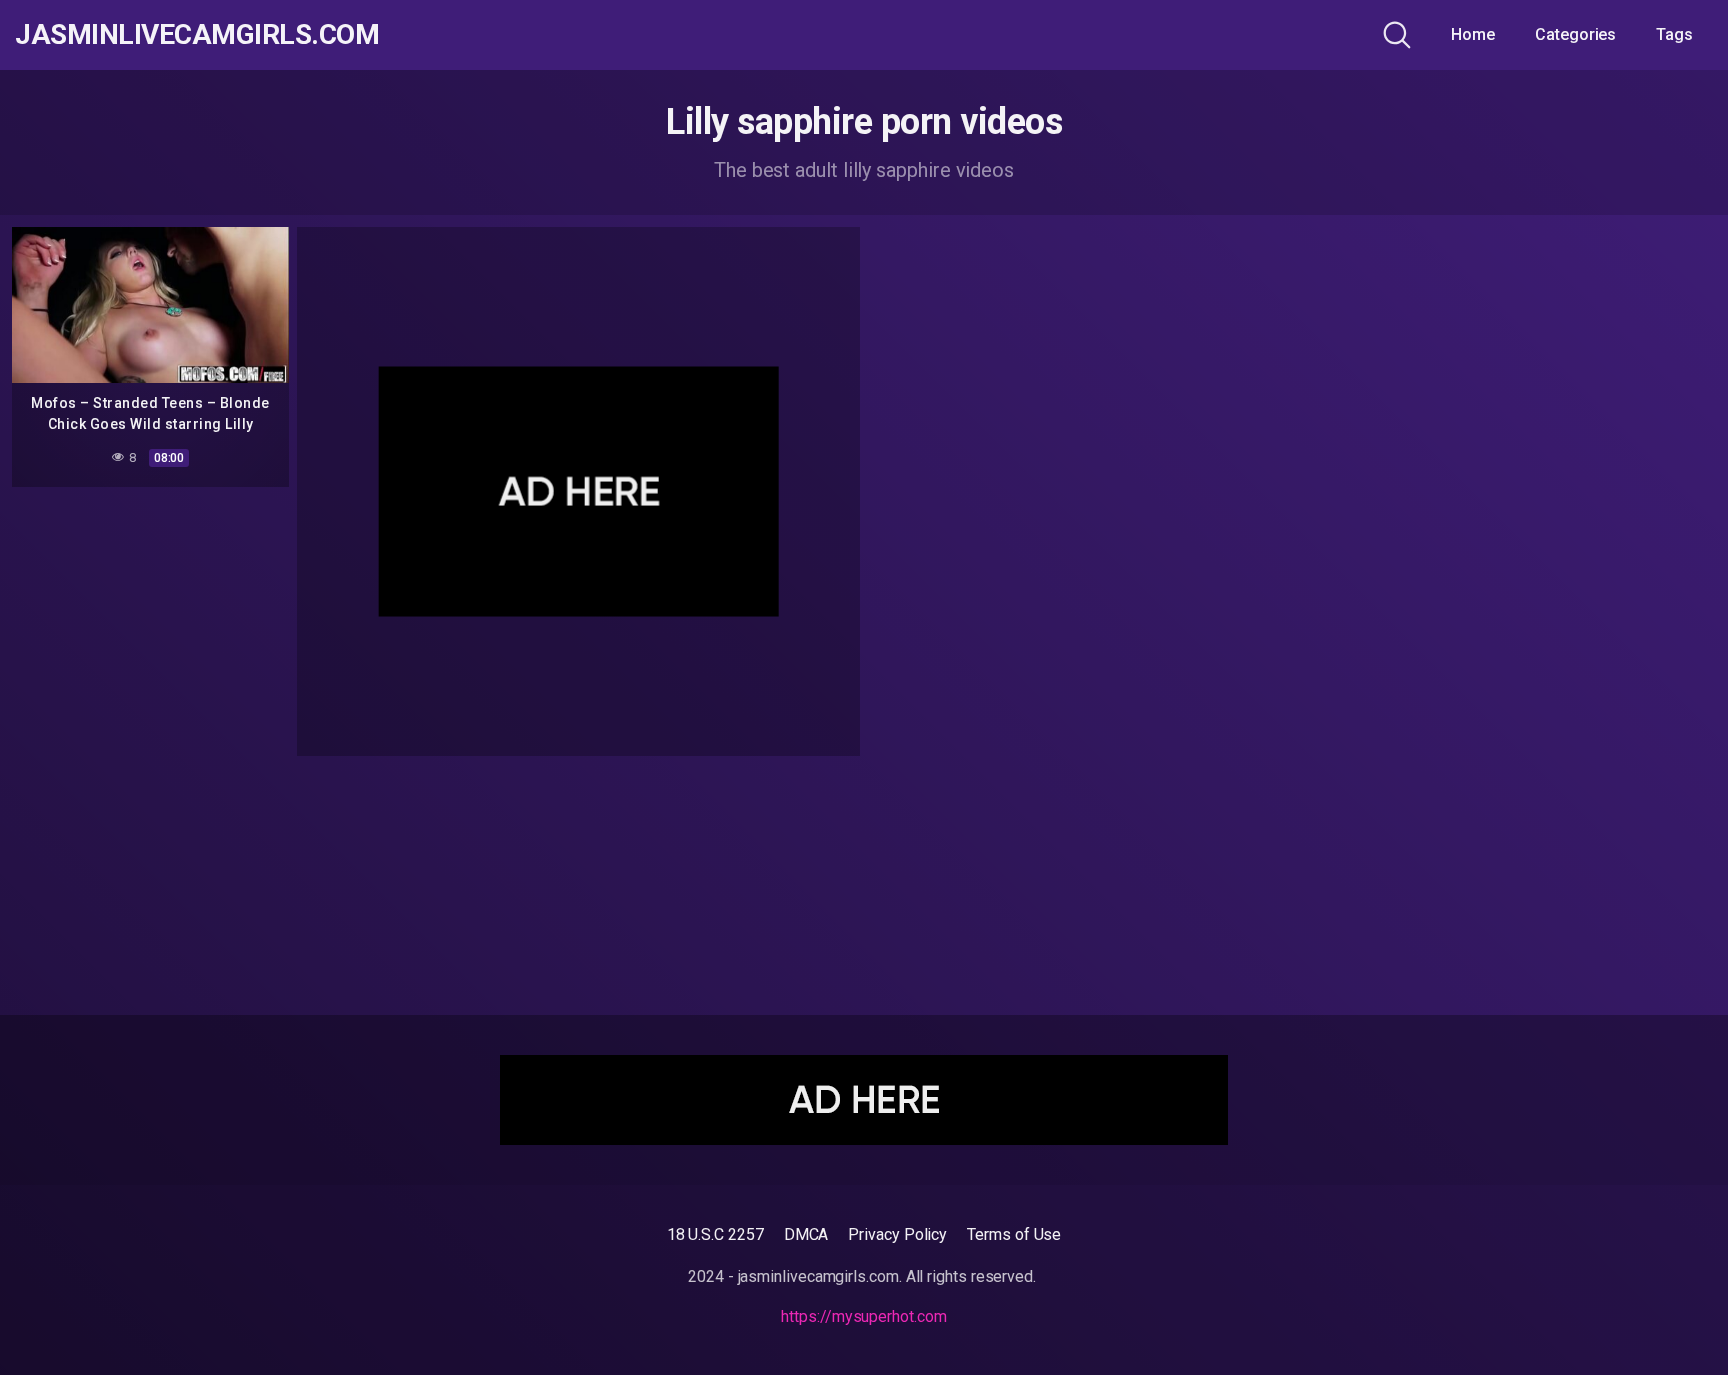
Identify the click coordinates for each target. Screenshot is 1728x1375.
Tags (1674, 34)
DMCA (806, 1234)
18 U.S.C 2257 (715, 1234)
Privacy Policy (897, 1234)
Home (1473, 34)
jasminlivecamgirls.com (197, 35)
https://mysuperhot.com (863, 1316)
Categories (1575, 34)
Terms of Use (1014, 1234)
